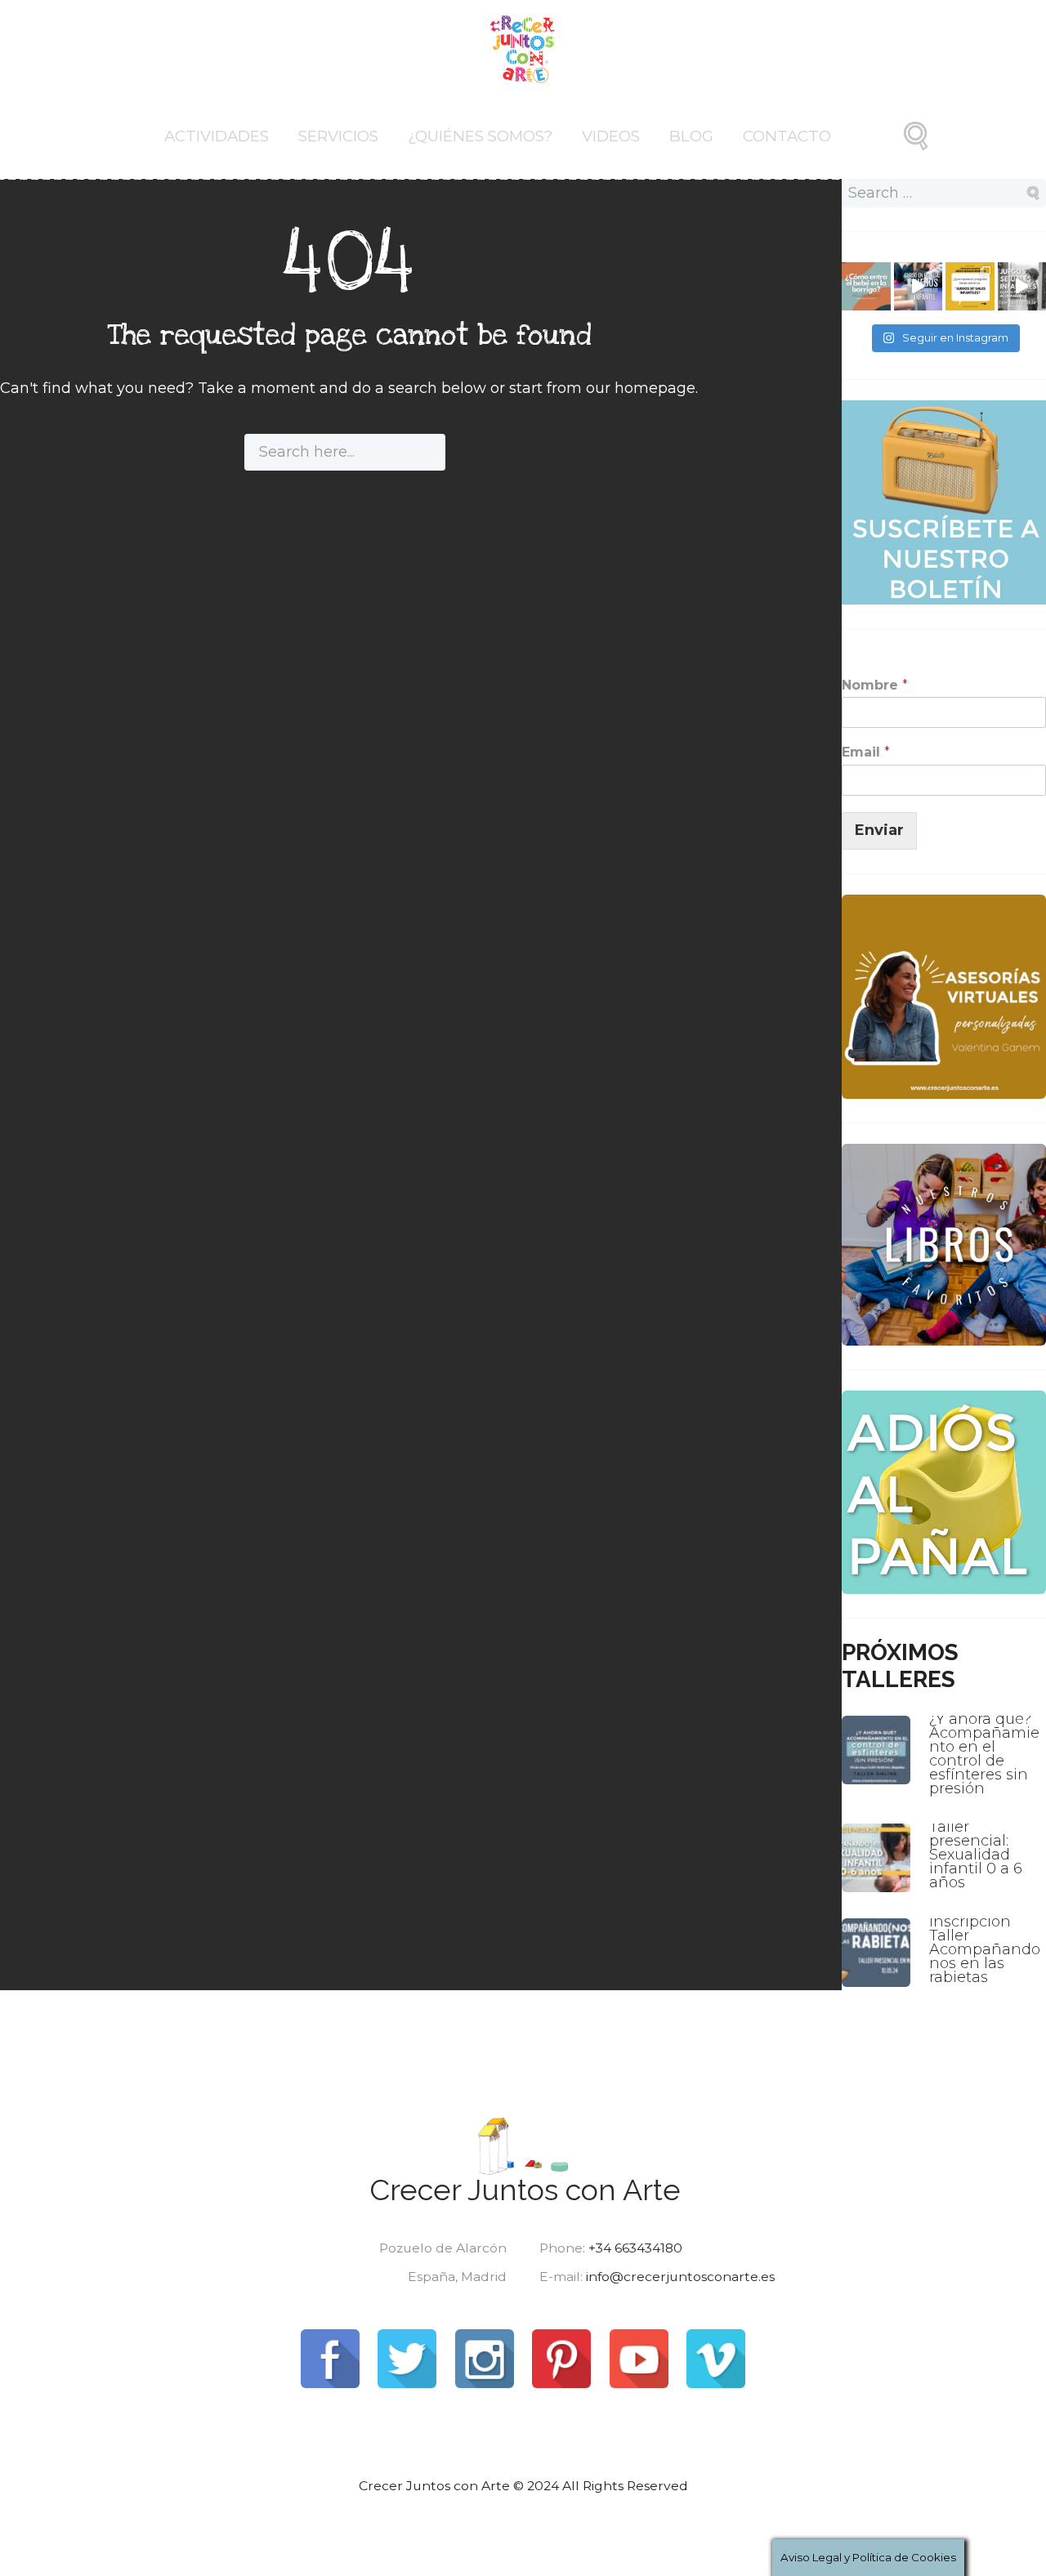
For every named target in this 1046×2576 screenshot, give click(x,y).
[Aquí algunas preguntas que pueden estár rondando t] (970, 287)
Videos (611, 136)
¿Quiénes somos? (480, 136)
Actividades (217, 136)
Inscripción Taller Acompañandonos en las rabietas (985, 1949)
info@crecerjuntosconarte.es (680, 2277)
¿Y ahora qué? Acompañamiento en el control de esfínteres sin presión (984, 1754)
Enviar (879, 830)
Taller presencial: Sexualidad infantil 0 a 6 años (976, 1855)
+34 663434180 (635, 2248)
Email (866, 752)
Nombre (875, 685)
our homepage (641, 388)
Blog (691, 136)
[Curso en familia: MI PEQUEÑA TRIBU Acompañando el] (919, 287)
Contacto (787, 136)
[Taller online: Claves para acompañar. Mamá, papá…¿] (866, 287)
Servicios (338, 136)
